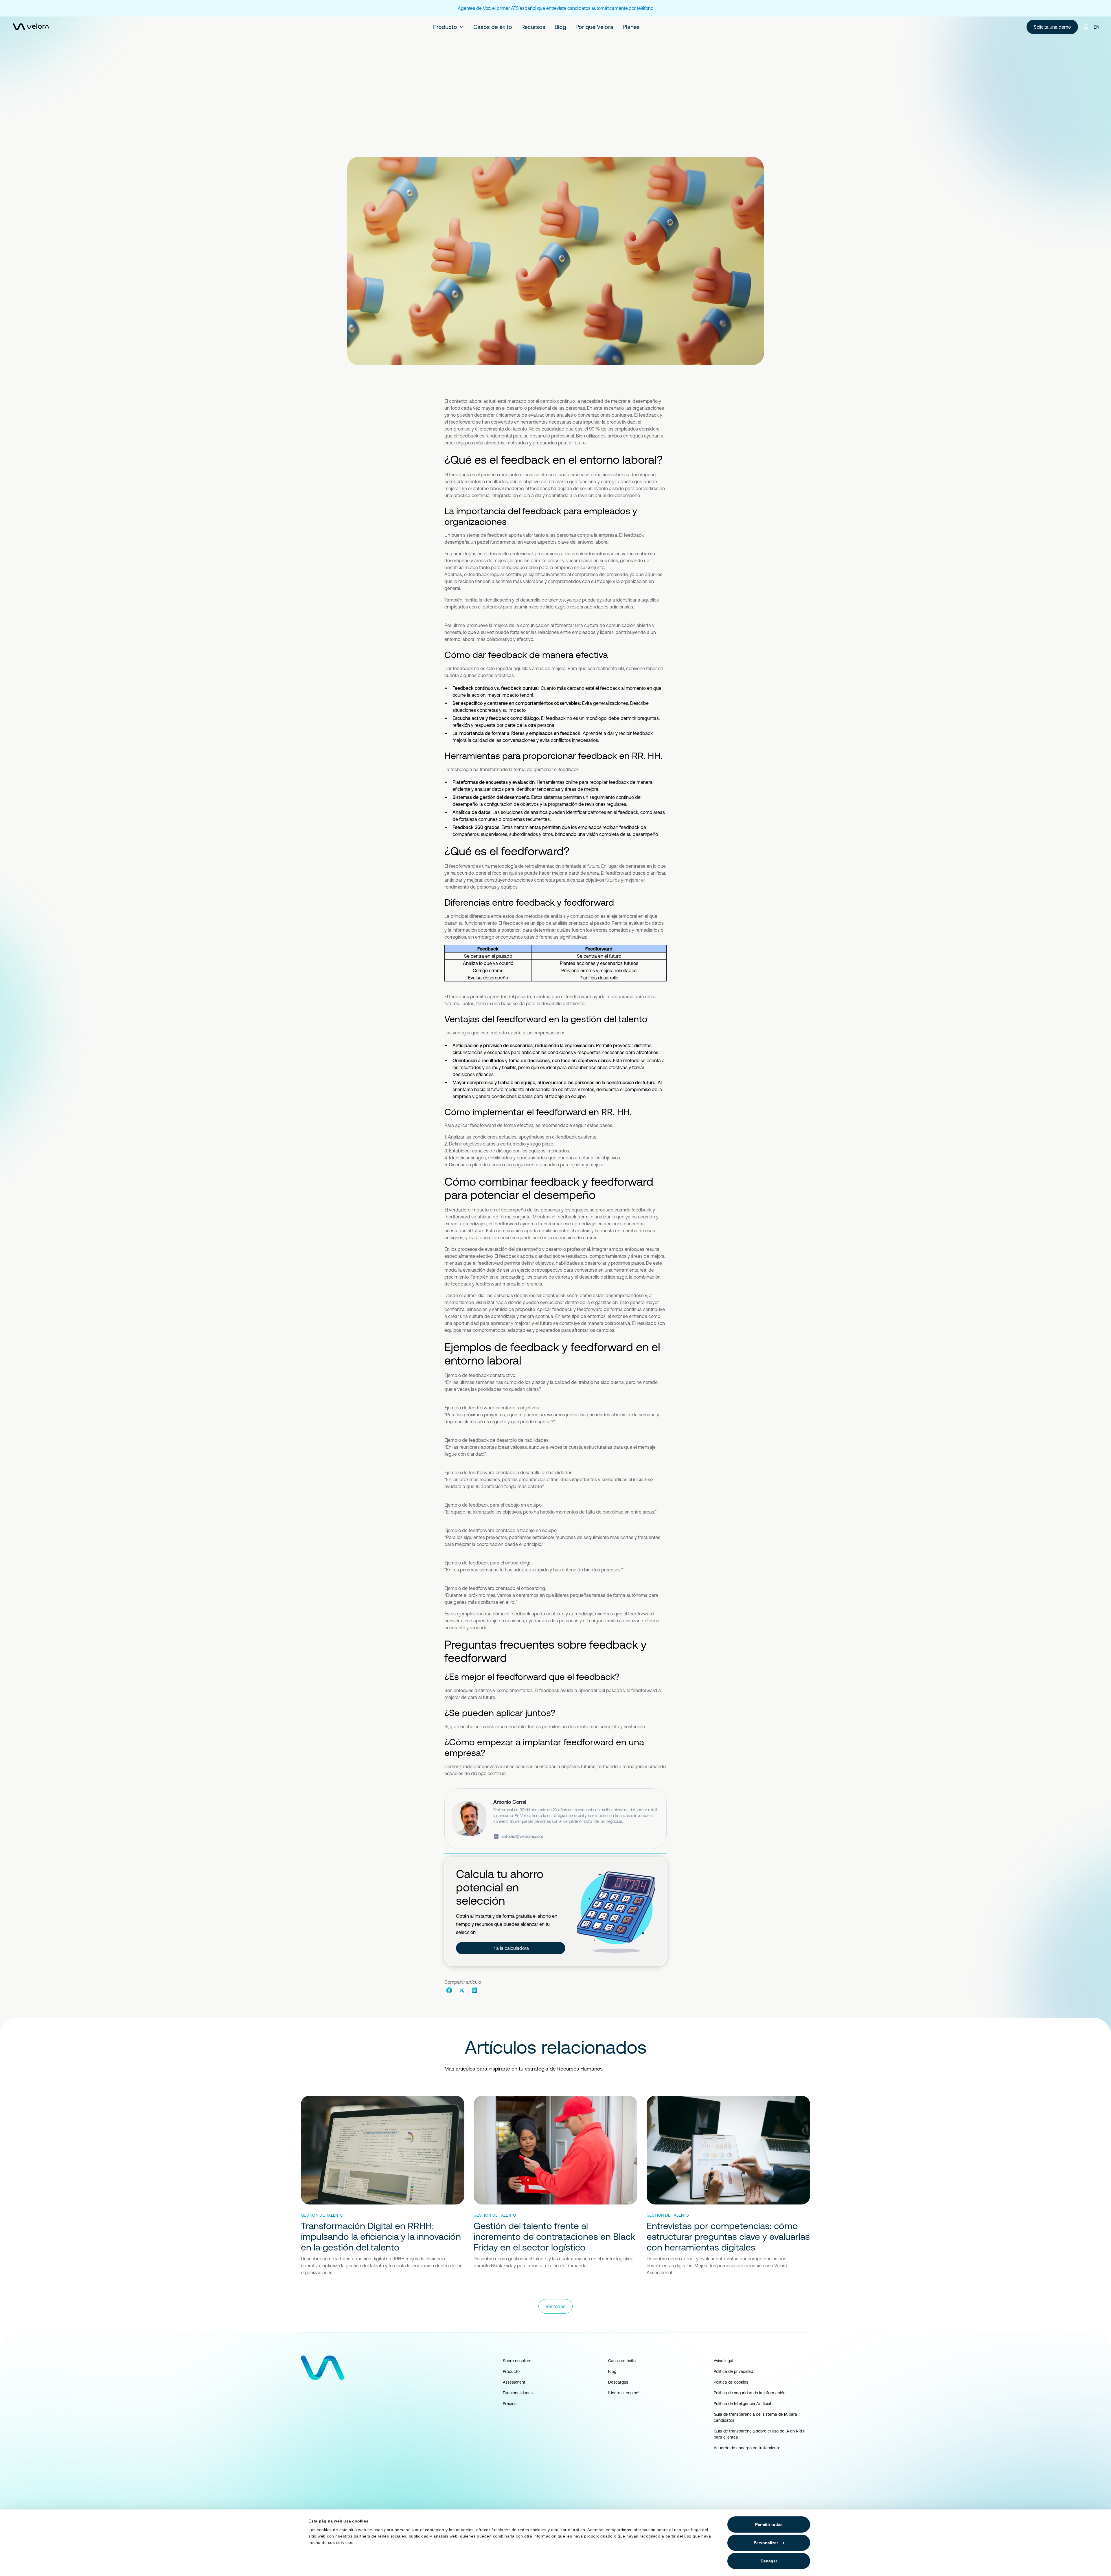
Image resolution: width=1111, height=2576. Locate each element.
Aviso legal (723, 2361)
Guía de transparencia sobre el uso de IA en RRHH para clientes (760, 2434)
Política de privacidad (733, 2371)
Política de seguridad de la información (750, 2393)
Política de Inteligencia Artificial (742, 2404)
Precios (510, 2404)
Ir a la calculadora (511, 1948)
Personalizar (766, 2543)
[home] (31, 27)
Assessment (514, 2382)
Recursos (533, 27)
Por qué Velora (594, 27)
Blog (560, 27)
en (1097, 27)
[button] (449, 27)
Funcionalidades (518, 2393)
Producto (511, 2371)
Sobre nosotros (517, 2361)
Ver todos (555, 2306)
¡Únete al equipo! (624, 2393)
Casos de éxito (493, 27)
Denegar (769, 2561)
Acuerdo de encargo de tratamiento (747, 2448)
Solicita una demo (1052, 27)
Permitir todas (769, 2524)
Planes (631, 27)
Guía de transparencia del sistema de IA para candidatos (755, 2417)
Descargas (618, 2382)
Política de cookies (731, 2382)
